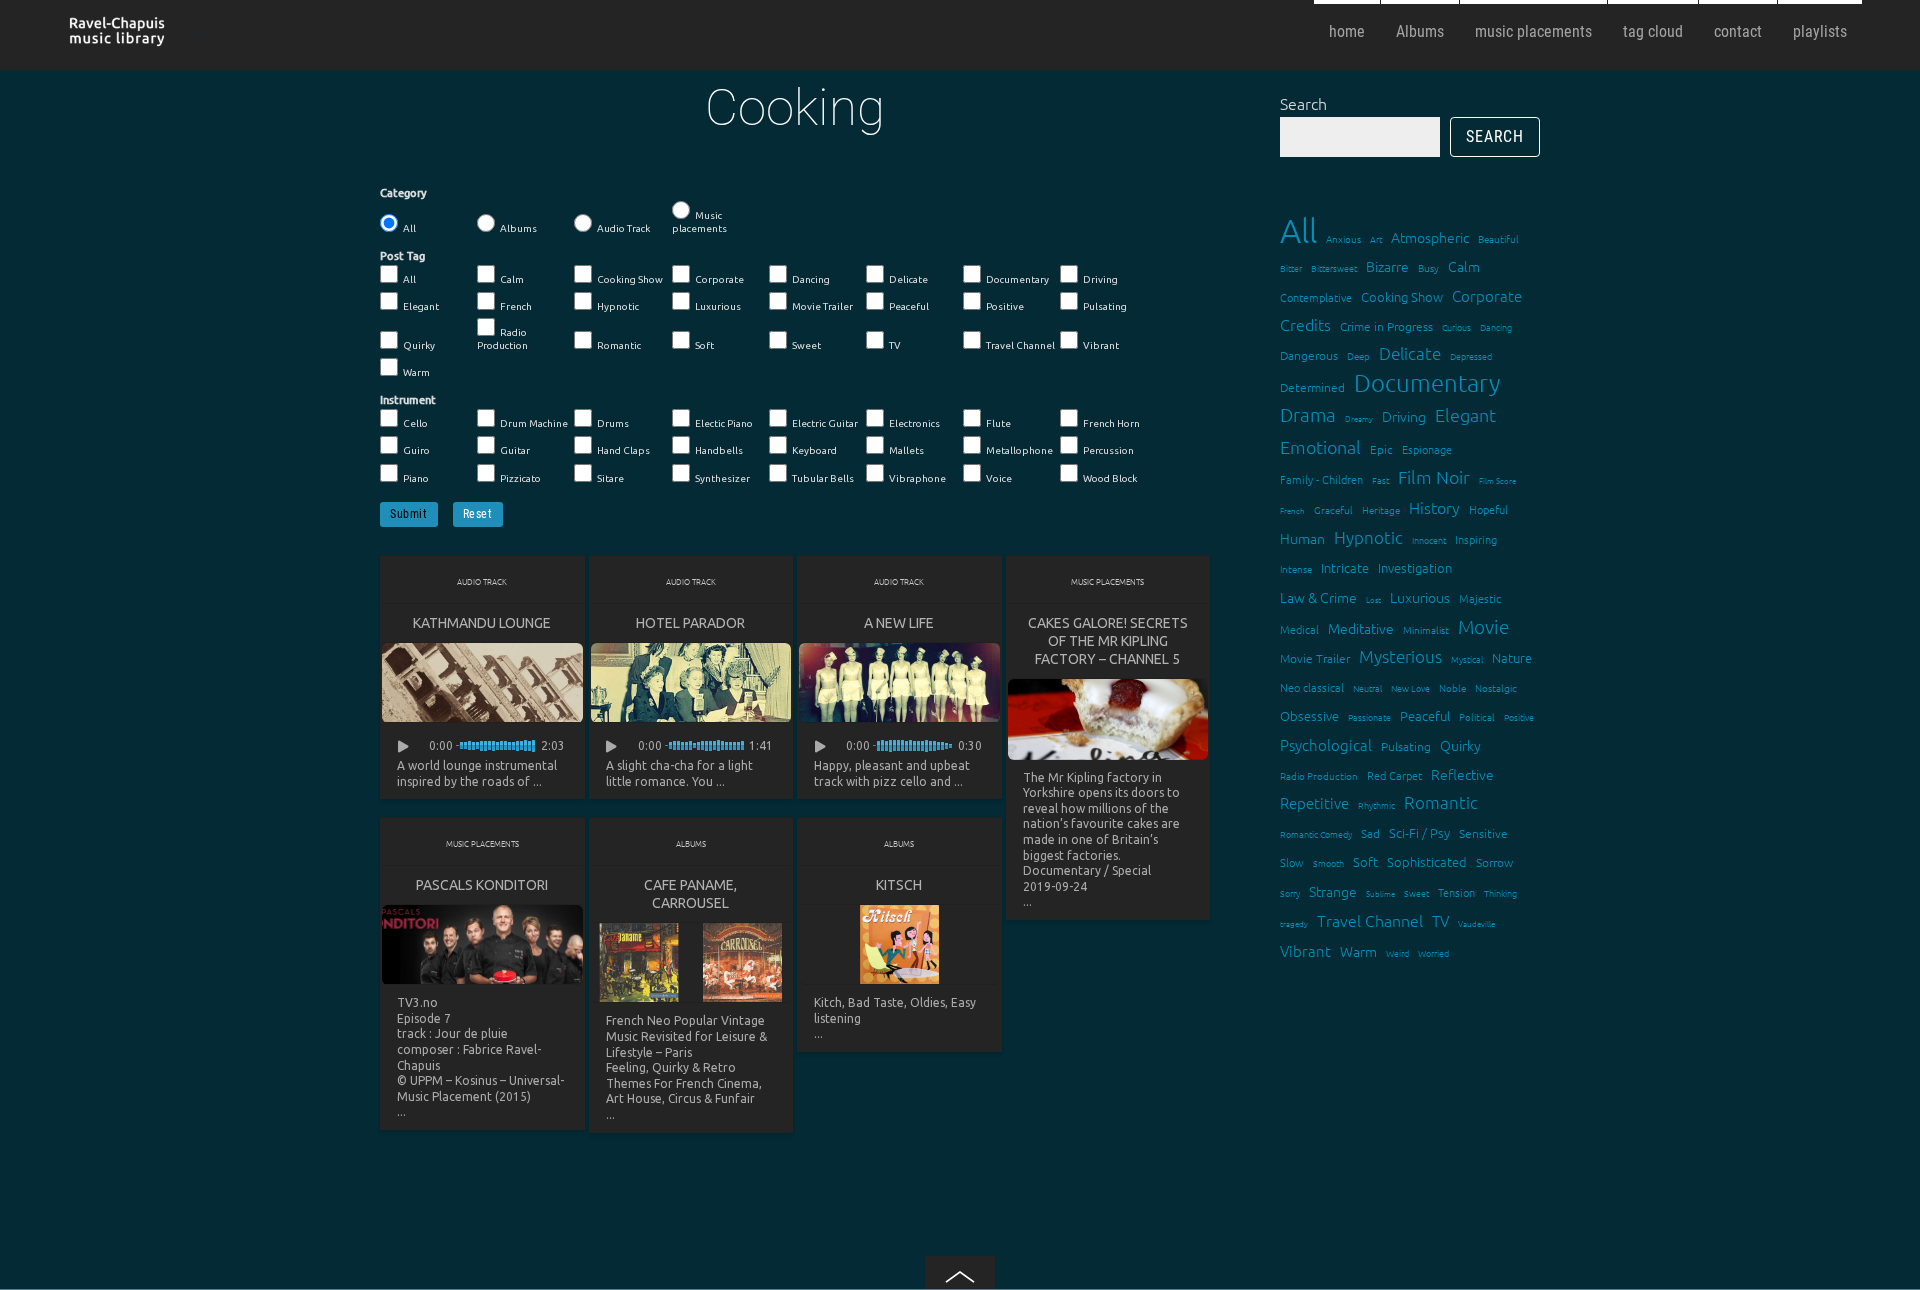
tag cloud (1653, 31)
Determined (1312, 387)
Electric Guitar (825, 423)
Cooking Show (630, 279)
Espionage (1427, 449)
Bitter (1291, 267)
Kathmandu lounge (482, 623)
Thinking (1500, 892)
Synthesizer (722, 478)
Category (403, 193)
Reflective (1462, 774)
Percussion (1108, 450)
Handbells (719, 450)
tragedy (1294, 923)
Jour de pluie (471, 1033)
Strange (1333, 891)
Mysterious (1400, 656)
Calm (512, 279)
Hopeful (1488, 509)
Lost (1373, 599)
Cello (415, 423)
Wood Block (1110, 478)
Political (1477, 716)
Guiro (416, 450)
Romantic (619, 345)
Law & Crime (1318, 597)
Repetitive (1314, 802)
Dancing (811, 279)
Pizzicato (520, 478)
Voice (999, 478)
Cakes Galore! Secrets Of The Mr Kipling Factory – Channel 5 (1108, 641)
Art (1376, 238)
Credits (1305, 324)
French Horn (1111, 423)
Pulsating (1105, 306)
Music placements (699, 222)
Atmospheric (1430, 237)
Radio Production (502, 339)
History (1434, 507)
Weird (1397, 952)
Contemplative (1316, 297)
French (516, 306)
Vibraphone (917, 478)
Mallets (906, 450)
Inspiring (1476, 539)
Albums (1420, 31)
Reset (478, 514)
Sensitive (1483, 833)
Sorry (1290, 892)
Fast (1380, 479)
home (1347, 31)
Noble (1452, 687)
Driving (1100, 279)
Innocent (1429, 539)
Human (1302, 538)
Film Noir (1434, 476)
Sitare (610, 478)
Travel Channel (1020, 345)
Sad (1370, 833)
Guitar (515, 450)
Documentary (1017, 279)
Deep (1358, 355)
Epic (1381, 449)
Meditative (1361, 628)
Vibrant (1101, 345)
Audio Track (623, 228)
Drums (613, 423)
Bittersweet (1334, 267)
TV (895, 345)
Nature (1512, 657)
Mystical (1467, 658)
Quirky (419, 345)
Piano (416, 478)
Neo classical (1312, 687)
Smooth (1328, 862)
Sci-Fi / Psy (1419, 832)
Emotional (1320, 446)
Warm (416, 372)
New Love (1410, 687)
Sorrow (1494, 862)
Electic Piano (724, 423)
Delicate (908, 279)
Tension (1456, 892)
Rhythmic (1376, 804)
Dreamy (1359, 418)
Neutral (1367, 687)
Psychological (1326, 744)
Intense (1296, 568)
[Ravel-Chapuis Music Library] (118, 38)
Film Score (1497, 480)
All (409, 228)
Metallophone (1019, 450)
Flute (998, 423)
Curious (1456, 326)
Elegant (421, 306)
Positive (1005, 306)
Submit (409, 514)
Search (1303, 103)
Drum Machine (534, 423)
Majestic (1480, 598)
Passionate (1369, 716)
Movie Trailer (822, 306)
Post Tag (402, 256)
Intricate (1345, 567)
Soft (704, 345)
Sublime (1380, 893)
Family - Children (1321, 479)
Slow (1292, 862)
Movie (1483, 626)
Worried (1433, 952)
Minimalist (1426, 629)
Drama (1308, 414)
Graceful (1333, 509)
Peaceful (909, 306)
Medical (1299, 629)
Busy (1428, 267)
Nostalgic (1496, 687)
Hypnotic (618, 306)
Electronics (914, 423)
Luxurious (718, 306)
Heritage (1381, 509)
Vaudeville (1476, 923)
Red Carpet (1394, 775)
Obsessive (1309, 715)
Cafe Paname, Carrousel (690, 894)
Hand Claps (623, 450)
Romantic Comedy (1316, 833)
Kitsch (899, 885)
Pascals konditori (482, 885)
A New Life (899, 623)
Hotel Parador (690, 623)
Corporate (719, 279)
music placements (1533, 31)
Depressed (1471, 355)
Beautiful (1498, 238)
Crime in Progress (1386, 326)
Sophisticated (1427, 861)
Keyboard (814, 450)
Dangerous (1309, 355)
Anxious (1343, 238)
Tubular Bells (823, 478)
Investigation (1415, 567)
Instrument (408, 400)
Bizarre (1387, 266)
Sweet (806, 345)
